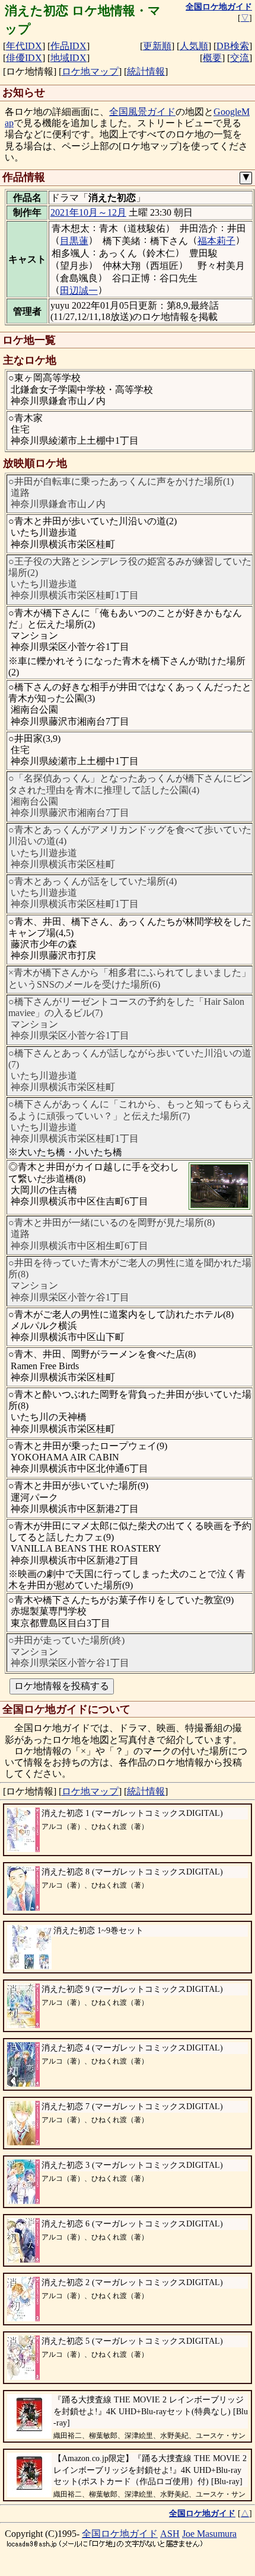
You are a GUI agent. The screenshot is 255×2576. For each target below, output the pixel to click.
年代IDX (24, 46)
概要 (212, 58)
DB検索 (233, 46)
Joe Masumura (209, 2534)
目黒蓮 (74, 241)
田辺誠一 (79, 291)
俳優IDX (24, 58)
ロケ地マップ (90, 71)
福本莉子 (216, 241)
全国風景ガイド (142, 112)
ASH (170, 2534)
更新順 (157, 46)
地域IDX (68, 58)
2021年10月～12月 (88, 212)
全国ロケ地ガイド (120, 2534)
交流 (240, 58)
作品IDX (68, 46)
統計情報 (146, 71)
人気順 (194, 46)
